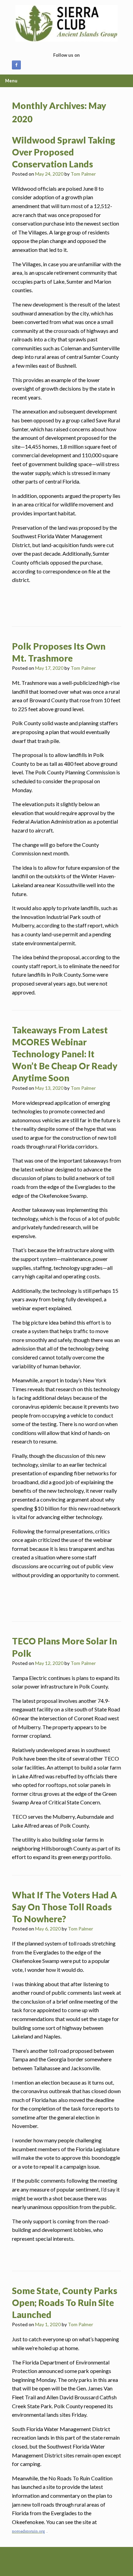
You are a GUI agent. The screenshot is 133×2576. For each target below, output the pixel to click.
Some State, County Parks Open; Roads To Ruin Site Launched (65, 2303)
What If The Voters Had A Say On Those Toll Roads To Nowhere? (64, 1907)
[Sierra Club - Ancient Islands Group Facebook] (16, 65)
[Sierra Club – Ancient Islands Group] (66, 23)
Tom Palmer (83, 174)
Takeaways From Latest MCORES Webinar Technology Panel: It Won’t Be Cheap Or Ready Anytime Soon (65, 1054)
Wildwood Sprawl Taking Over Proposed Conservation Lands (64, 152)
